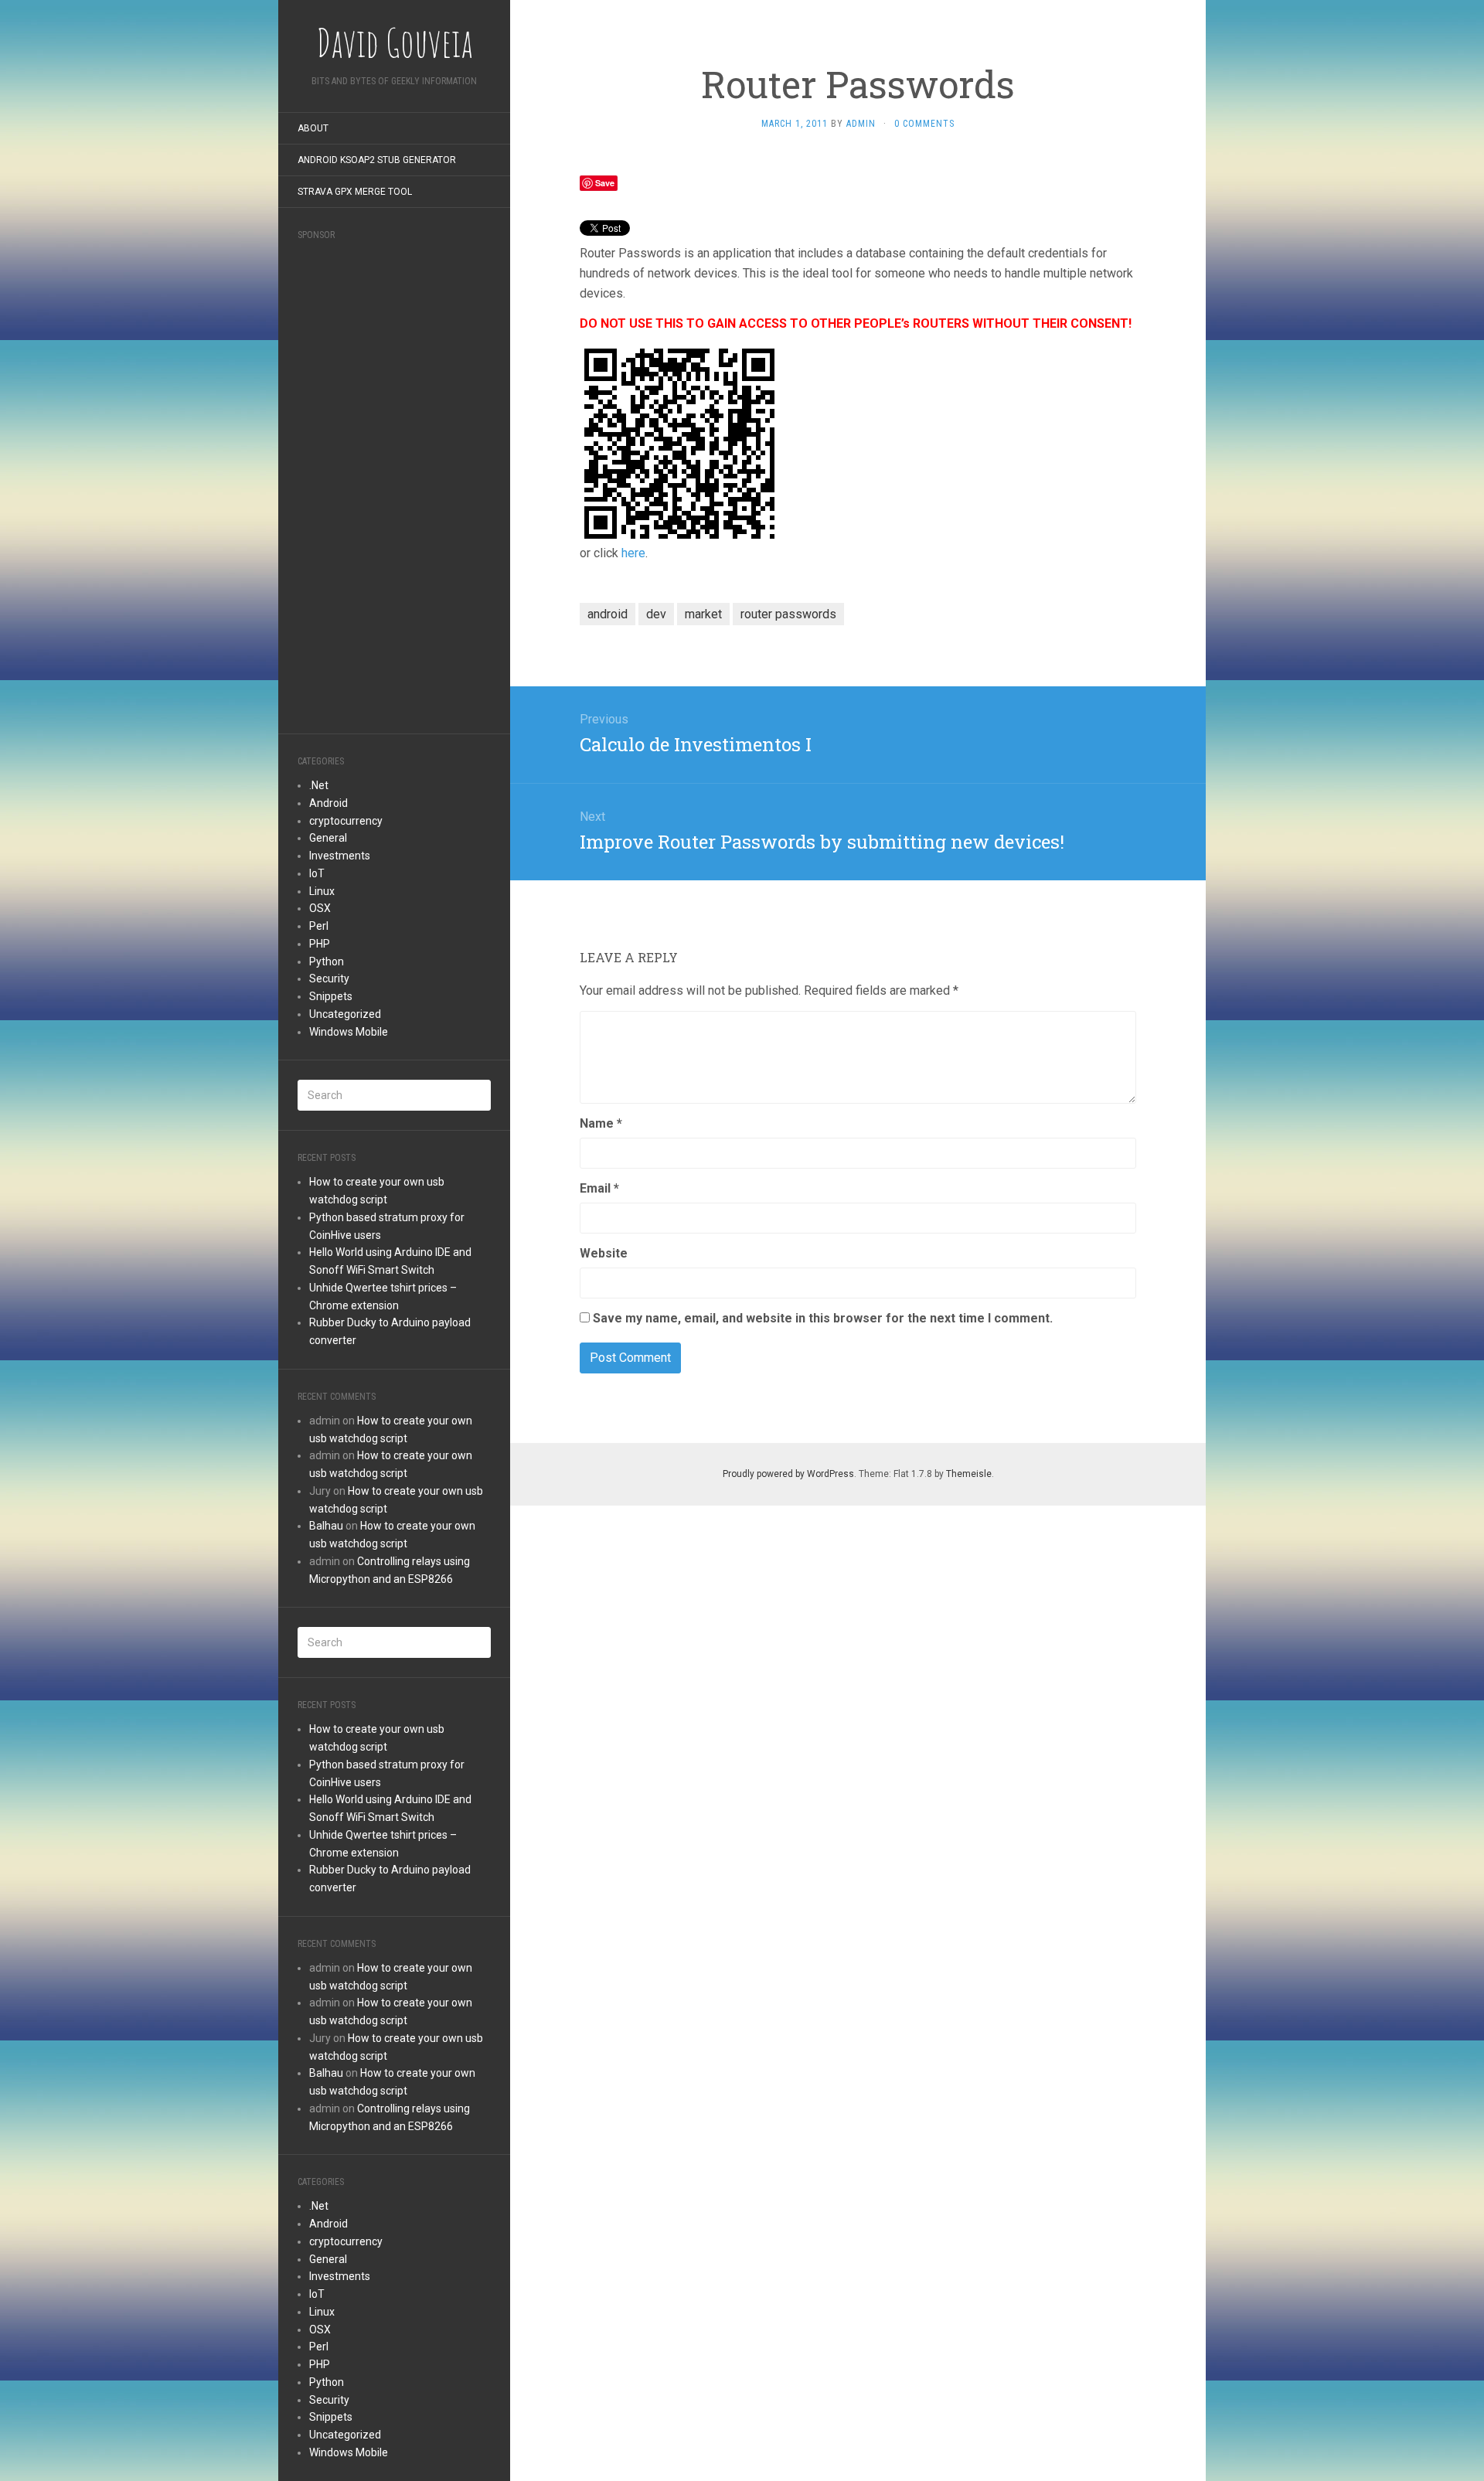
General (328, 838)
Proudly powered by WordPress (788, 1474)
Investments (340, 856)
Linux (322, 891)
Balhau (326, 1526)
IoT (317, 873)
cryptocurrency (346, 821)
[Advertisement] (394, 482)
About (313, 128)
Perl (319, 926)
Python (327, 961)
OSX (320, 908)
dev (656, 614)
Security (329, 978)
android (608, 614)
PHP (320, 944)
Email (599, 1188)
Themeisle (969, 1474)
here (633, 553)
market (703, 614)
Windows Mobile (349, 1032)
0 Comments (924, 124)
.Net (319, 785)
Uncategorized (345, 1014)
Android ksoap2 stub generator (377, 160)
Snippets (331, 996)
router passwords (788, 614)
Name (601, 1123)
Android (328, 803)
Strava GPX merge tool (355, 192)
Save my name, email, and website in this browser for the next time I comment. (823, 1318)
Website (604, 1253)
